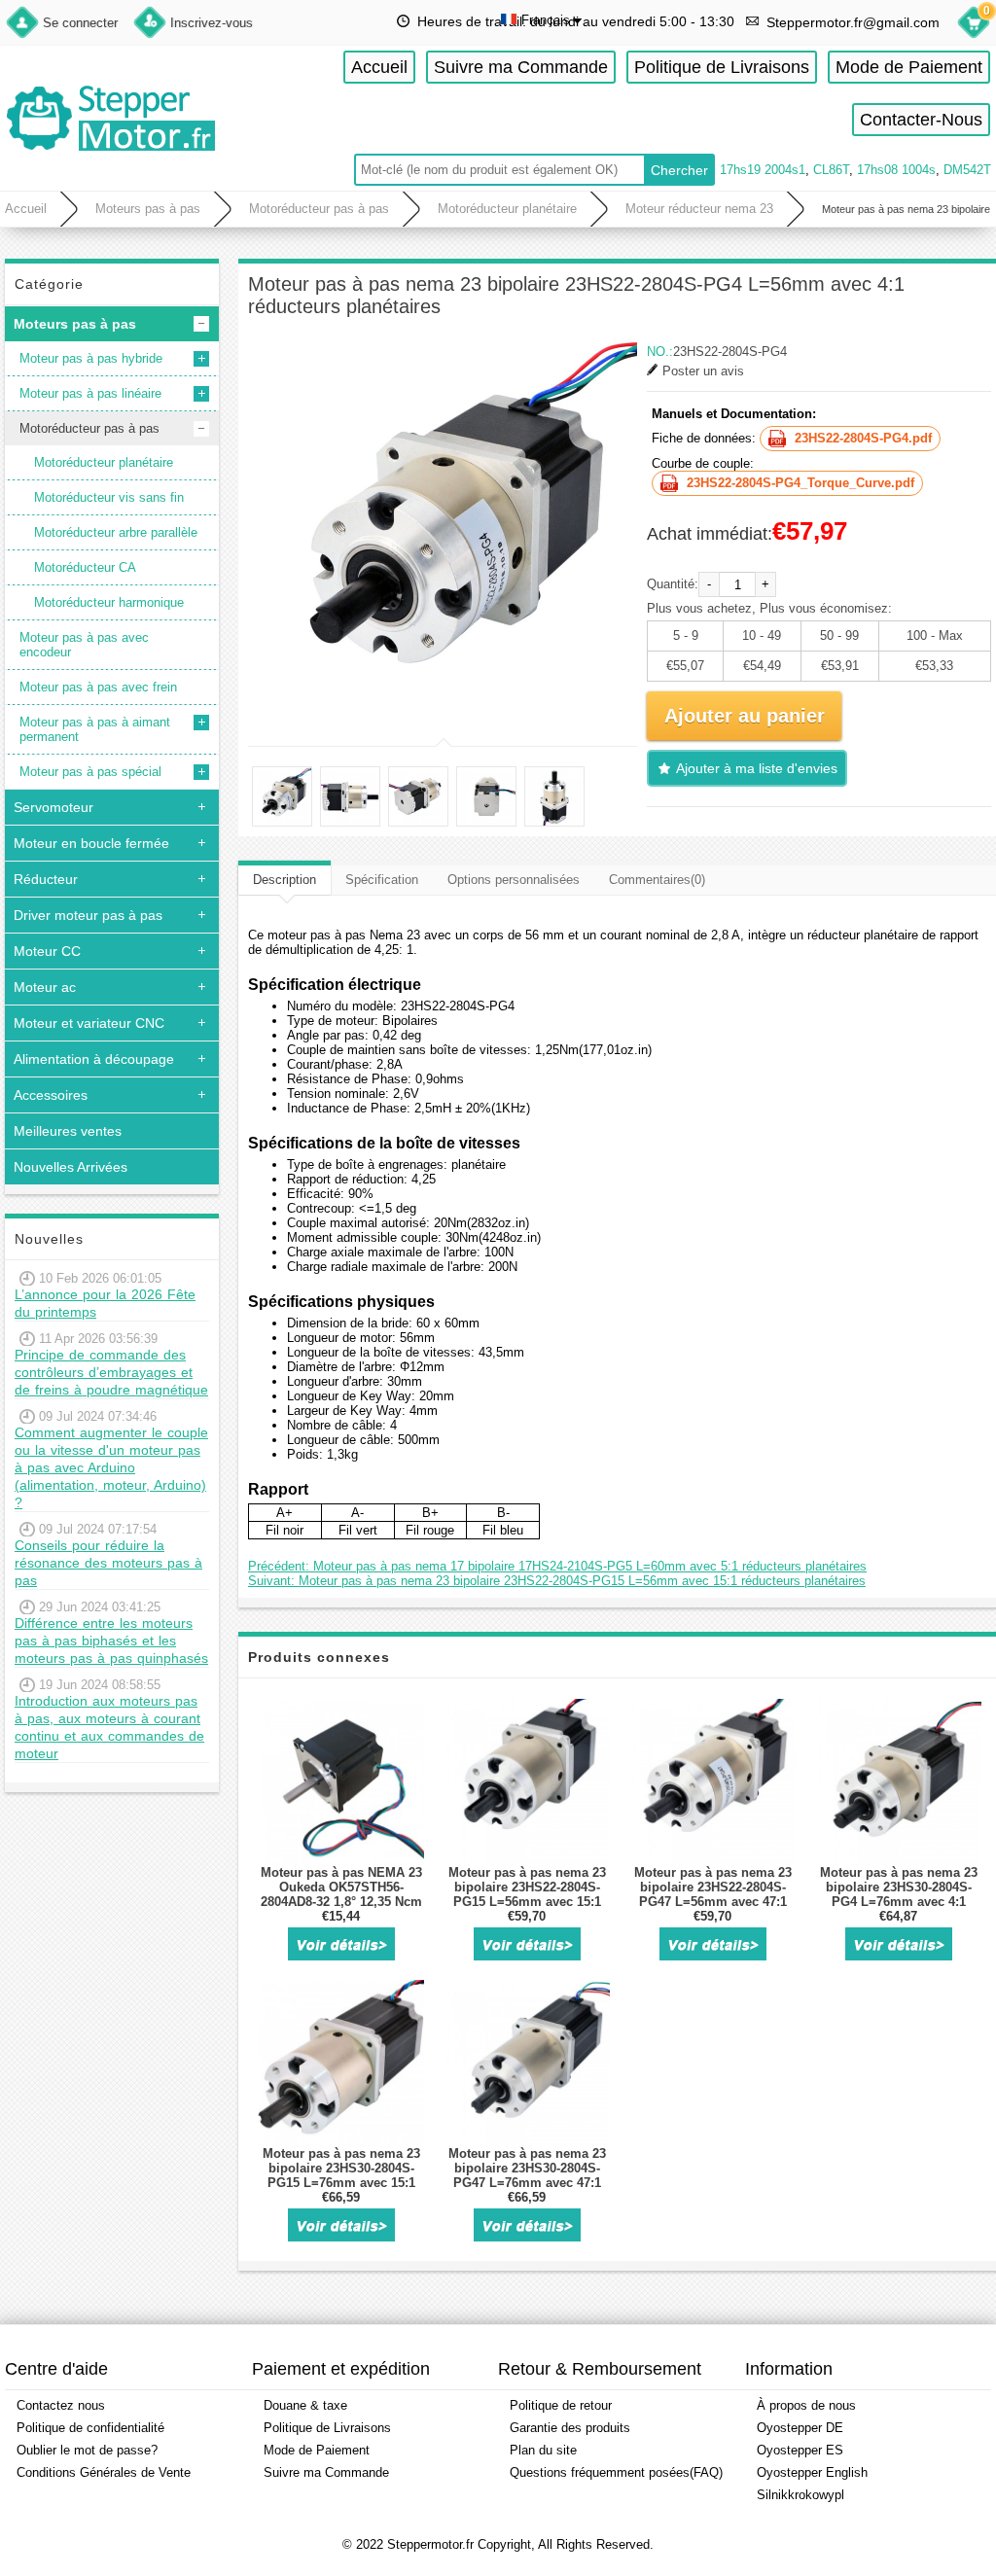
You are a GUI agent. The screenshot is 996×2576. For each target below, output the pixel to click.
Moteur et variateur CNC (89, 1023)
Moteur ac (45, 987)
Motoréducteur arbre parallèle (116, 532)
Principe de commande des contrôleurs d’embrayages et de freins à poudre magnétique (111, 1372)
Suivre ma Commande (521, 67)
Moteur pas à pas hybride (91, 358)
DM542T (967, 170)
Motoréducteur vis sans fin (109, 497)
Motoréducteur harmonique (109, 602)
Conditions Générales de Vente (104, 2472)
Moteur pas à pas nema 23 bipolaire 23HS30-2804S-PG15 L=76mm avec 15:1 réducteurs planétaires (341, 2175)
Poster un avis (703, 371)
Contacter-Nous (921, 120)
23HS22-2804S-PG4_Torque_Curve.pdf (800, 483)
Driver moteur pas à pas (88, 915)
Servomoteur (53, 807)
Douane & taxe (305, 2405)
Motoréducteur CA (85, 567)
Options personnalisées (514, 880)
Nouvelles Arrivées (71, 1167)
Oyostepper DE (800, 2428)
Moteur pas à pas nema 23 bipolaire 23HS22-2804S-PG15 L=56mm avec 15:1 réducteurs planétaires (527, 1894)
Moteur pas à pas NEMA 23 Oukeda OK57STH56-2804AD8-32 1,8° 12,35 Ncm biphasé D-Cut (341, 1894)
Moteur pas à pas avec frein (98, 687)
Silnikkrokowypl (800, 2495)
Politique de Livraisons (722, 67)
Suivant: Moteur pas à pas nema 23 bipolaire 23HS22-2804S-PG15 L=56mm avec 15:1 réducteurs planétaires (557, 1581)
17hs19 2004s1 (763, 170)
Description (285, 880)
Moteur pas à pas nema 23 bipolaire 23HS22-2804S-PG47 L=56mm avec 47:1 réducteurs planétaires (713, 1894)
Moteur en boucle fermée (91, 843)
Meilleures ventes (68, 1131)
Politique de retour (561, 2405)
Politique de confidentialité (90, 2428)
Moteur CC (47, 951)
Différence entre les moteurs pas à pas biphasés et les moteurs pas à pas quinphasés (111, 1641)
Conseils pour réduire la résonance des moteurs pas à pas (108, 1563)
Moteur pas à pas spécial (90, 772)
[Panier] (974, 25)
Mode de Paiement (909, 67)
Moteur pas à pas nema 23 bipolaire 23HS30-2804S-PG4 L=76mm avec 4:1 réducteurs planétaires (899, 1894)
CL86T (831, 170)
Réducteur (46, 879)
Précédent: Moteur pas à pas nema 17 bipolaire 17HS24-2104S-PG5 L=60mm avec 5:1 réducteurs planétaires (557, 1566)
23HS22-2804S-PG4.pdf (863, 438)
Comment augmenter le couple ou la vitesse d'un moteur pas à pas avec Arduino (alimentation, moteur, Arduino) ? (111, 1467)
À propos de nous (806, 2405)
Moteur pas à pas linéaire (90, 393)
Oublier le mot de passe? (87, 2450)
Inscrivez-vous (212, 23)
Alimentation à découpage (94, 1059)
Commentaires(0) (657, 880)
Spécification (382, 880)
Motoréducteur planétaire (507, 209)
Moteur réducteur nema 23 (699, 209)
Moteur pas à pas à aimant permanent (95, 729)
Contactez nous (61, 2405)
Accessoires (51, 1095)
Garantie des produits (570, 2428)
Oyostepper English (812, 2472)
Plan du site (543, 2450)
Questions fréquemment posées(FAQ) (616, 2472)
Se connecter (80, 23)
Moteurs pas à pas (148, 209)
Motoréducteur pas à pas (319, 209)
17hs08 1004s (896, 170)
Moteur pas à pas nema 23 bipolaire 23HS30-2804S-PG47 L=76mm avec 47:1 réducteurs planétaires (527, 2175)
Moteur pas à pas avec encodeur (84, 645)
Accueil (379, 67)
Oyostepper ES (800, 2450)
